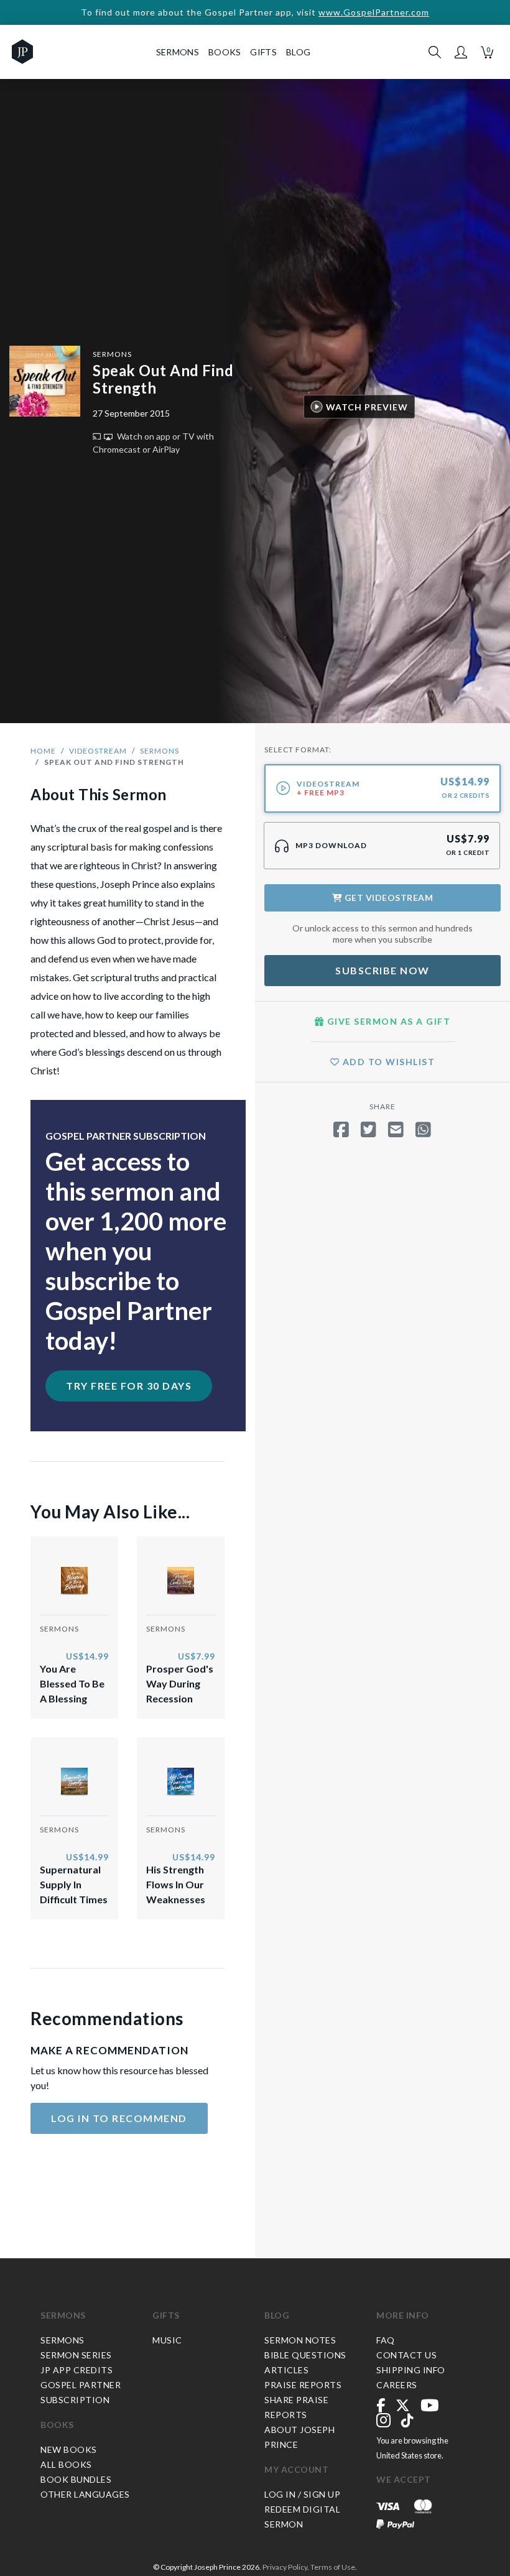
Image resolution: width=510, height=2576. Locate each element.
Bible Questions (305, 2355)
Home (43, 751)
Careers (397, 2385)
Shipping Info (411, 2370)
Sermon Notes (300, 2340)
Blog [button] (298, 52)
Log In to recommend (119, 2118)
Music (167, 2340)
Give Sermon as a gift (387, 1021)
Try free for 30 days (129, 1386)
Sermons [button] (178, 52)
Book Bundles (76, 2479)
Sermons (112, 354)
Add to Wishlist (387, 1062)
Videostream (98, 751)
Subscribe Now (382, 970)
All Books (66, 2464)
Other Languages (85, 2494)
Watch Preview (367, 407)
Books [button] (225, 52)
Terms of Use (333, 2567)
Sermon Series (76, 2355)
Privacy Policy (285, 2567)
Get (387, 898)
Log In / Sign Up (302, 2494)
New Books (69, 2449)
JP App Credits (76, 2370)
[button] (461, 52)
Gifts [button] (263, 52)
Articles (286, 2370)
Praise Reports (303, 2385)
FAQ (386, 2340)
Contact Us (406, 2355)
